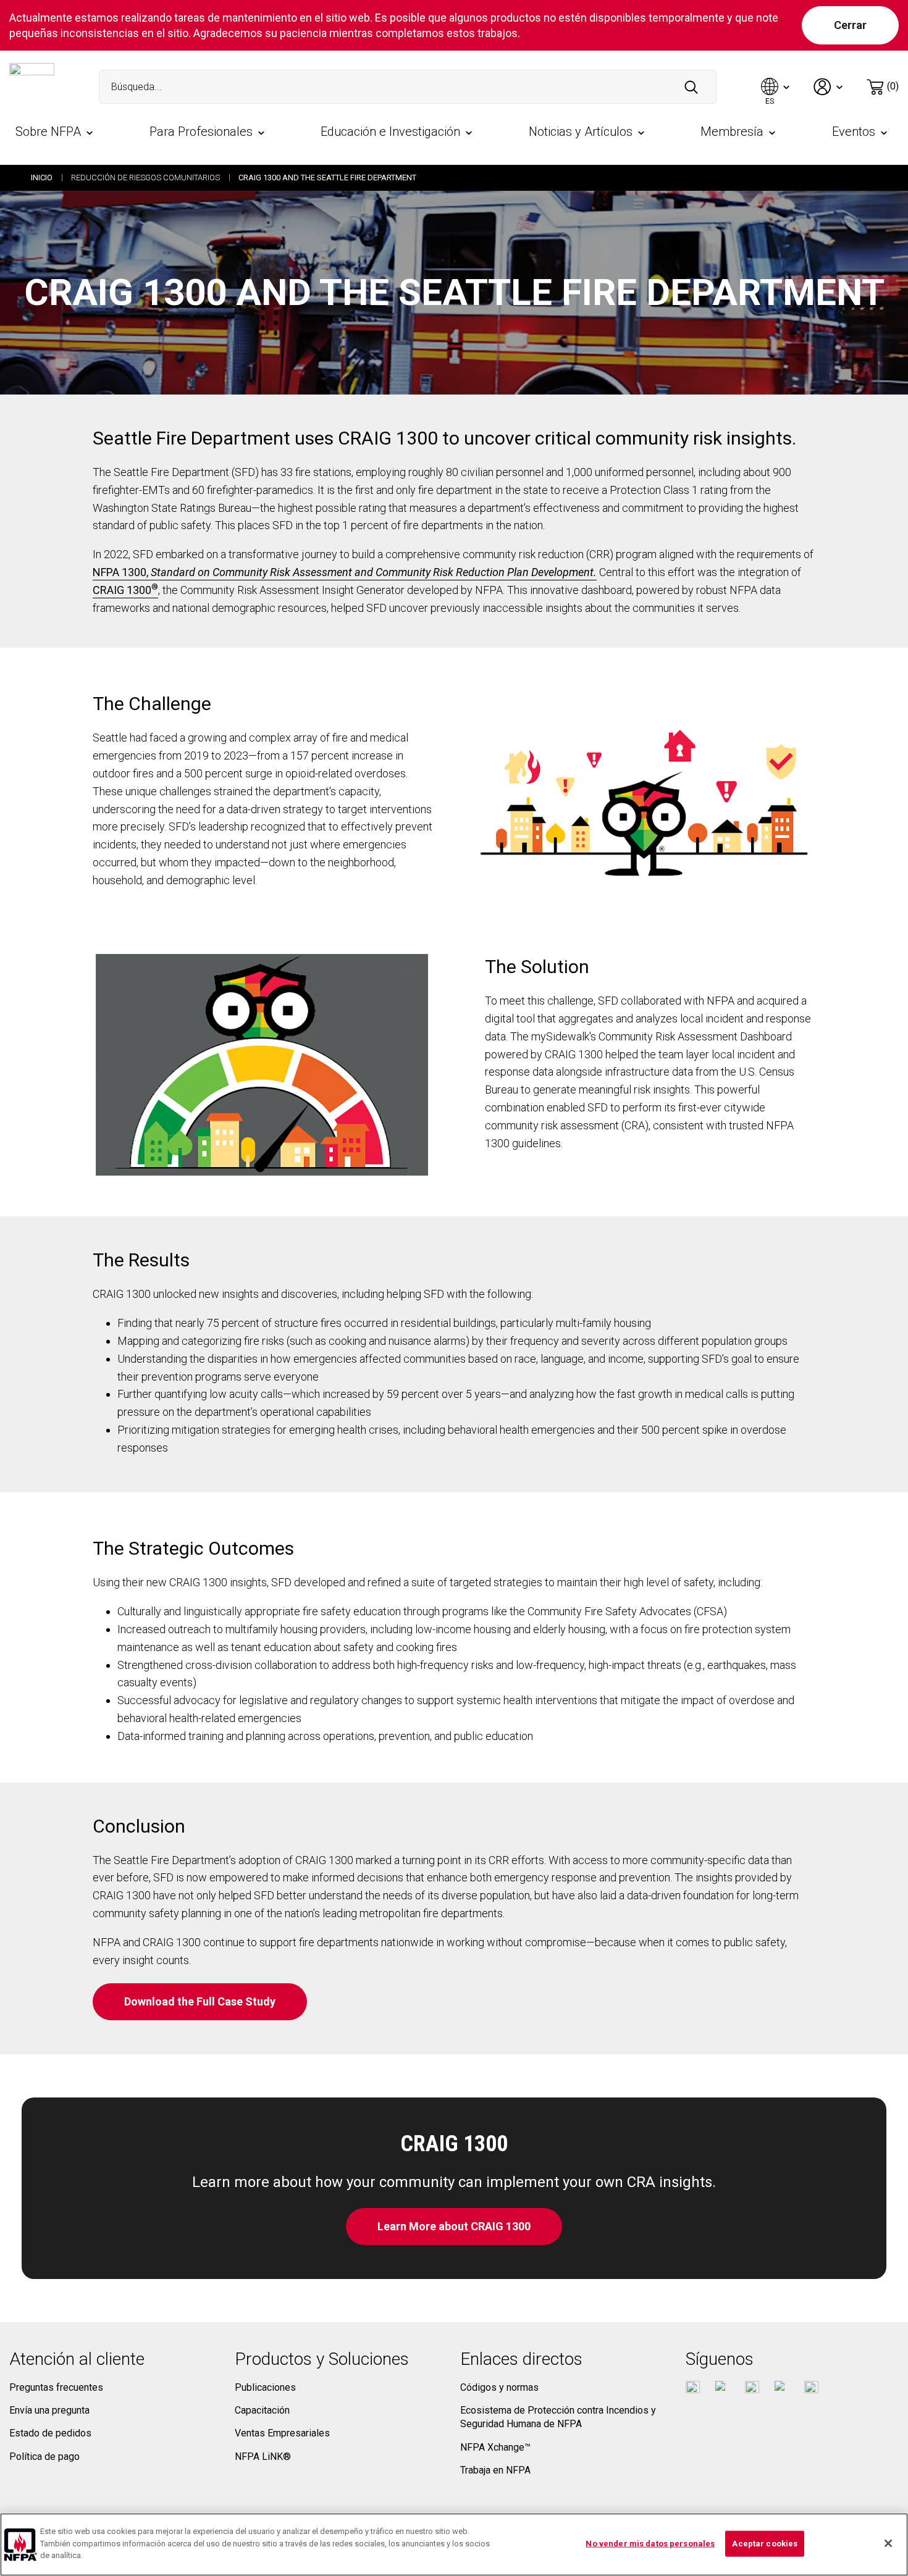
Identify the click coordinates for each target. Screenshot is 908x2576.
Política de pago (44, 2457)
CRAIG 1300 (125, 590)
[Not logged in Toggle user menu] (829, 87)
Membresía (732, 132)
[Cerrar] (888, 2543)
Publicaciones (265, 2387)
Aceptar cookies (765, 2544)
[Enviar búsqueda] (691, 87)
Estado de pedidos (50, 2433)
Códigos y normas (499, 2387)
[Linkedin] (811, 2388)
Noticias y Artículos (581, 132)
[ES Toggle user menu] (776, 87)
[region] (454, 2545)
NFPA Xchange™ (495, 2447)
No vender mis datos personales (650, 2544)
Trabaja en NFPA (495, 2470)
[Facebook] (693, 2388)
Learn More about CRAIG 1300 (454, 2226)
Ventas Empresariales (282, 2433)
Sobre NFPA (48, 132)
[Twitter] (722, 2388)
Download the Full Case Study (200, 2001)
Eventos (854, 132)
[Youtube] (752, 2388)
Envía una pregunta (49, 2410)
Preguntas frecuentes (56, 2387)
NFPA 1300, (345, 572)
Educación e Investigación (390, 132)
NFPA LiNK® (263, 2457)
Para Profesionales (201, 132)
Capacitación (262, 2410)
